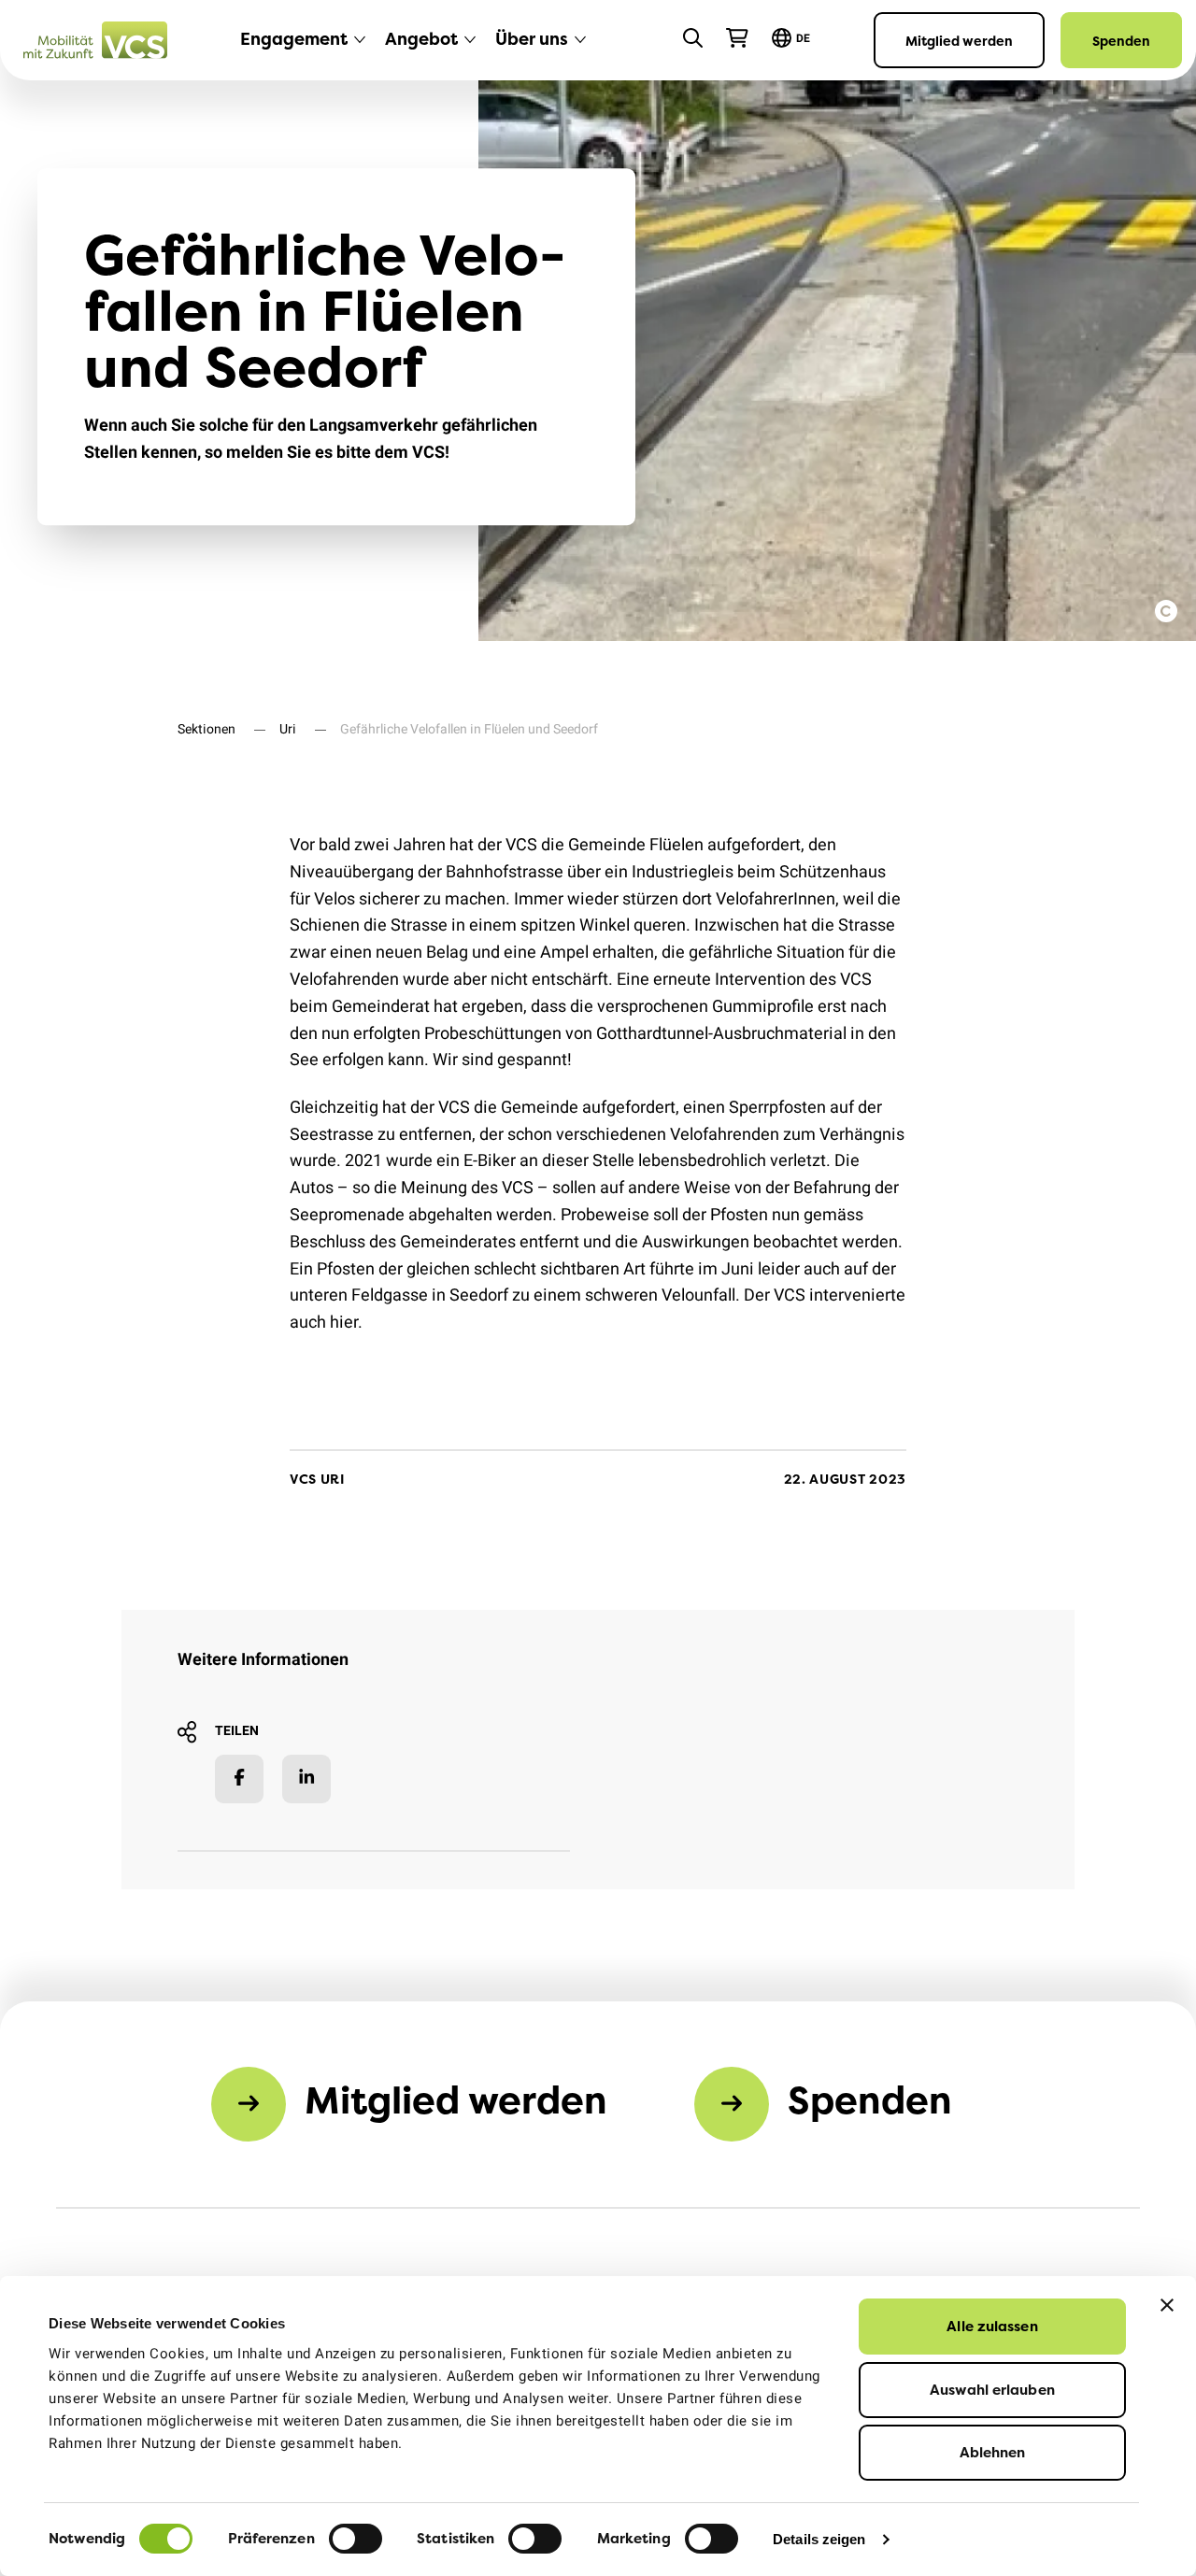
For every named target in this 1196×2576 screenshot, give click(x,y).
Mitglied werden (959, 41)
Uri (288, 729)
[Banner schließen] (1167, 2305)
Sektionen (206, 729)
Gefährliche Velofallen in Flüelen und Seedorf (469, 729)
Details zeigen (819, 2539)
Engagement (294, 39)
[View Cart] (737, 38)
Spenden (1121, 41)
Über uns (532, 39)
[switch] (356, 2539)
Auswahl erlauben (992, 2390)
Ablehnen (993, 2452)
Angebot (421, 39)
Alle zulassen (992, 2326)
